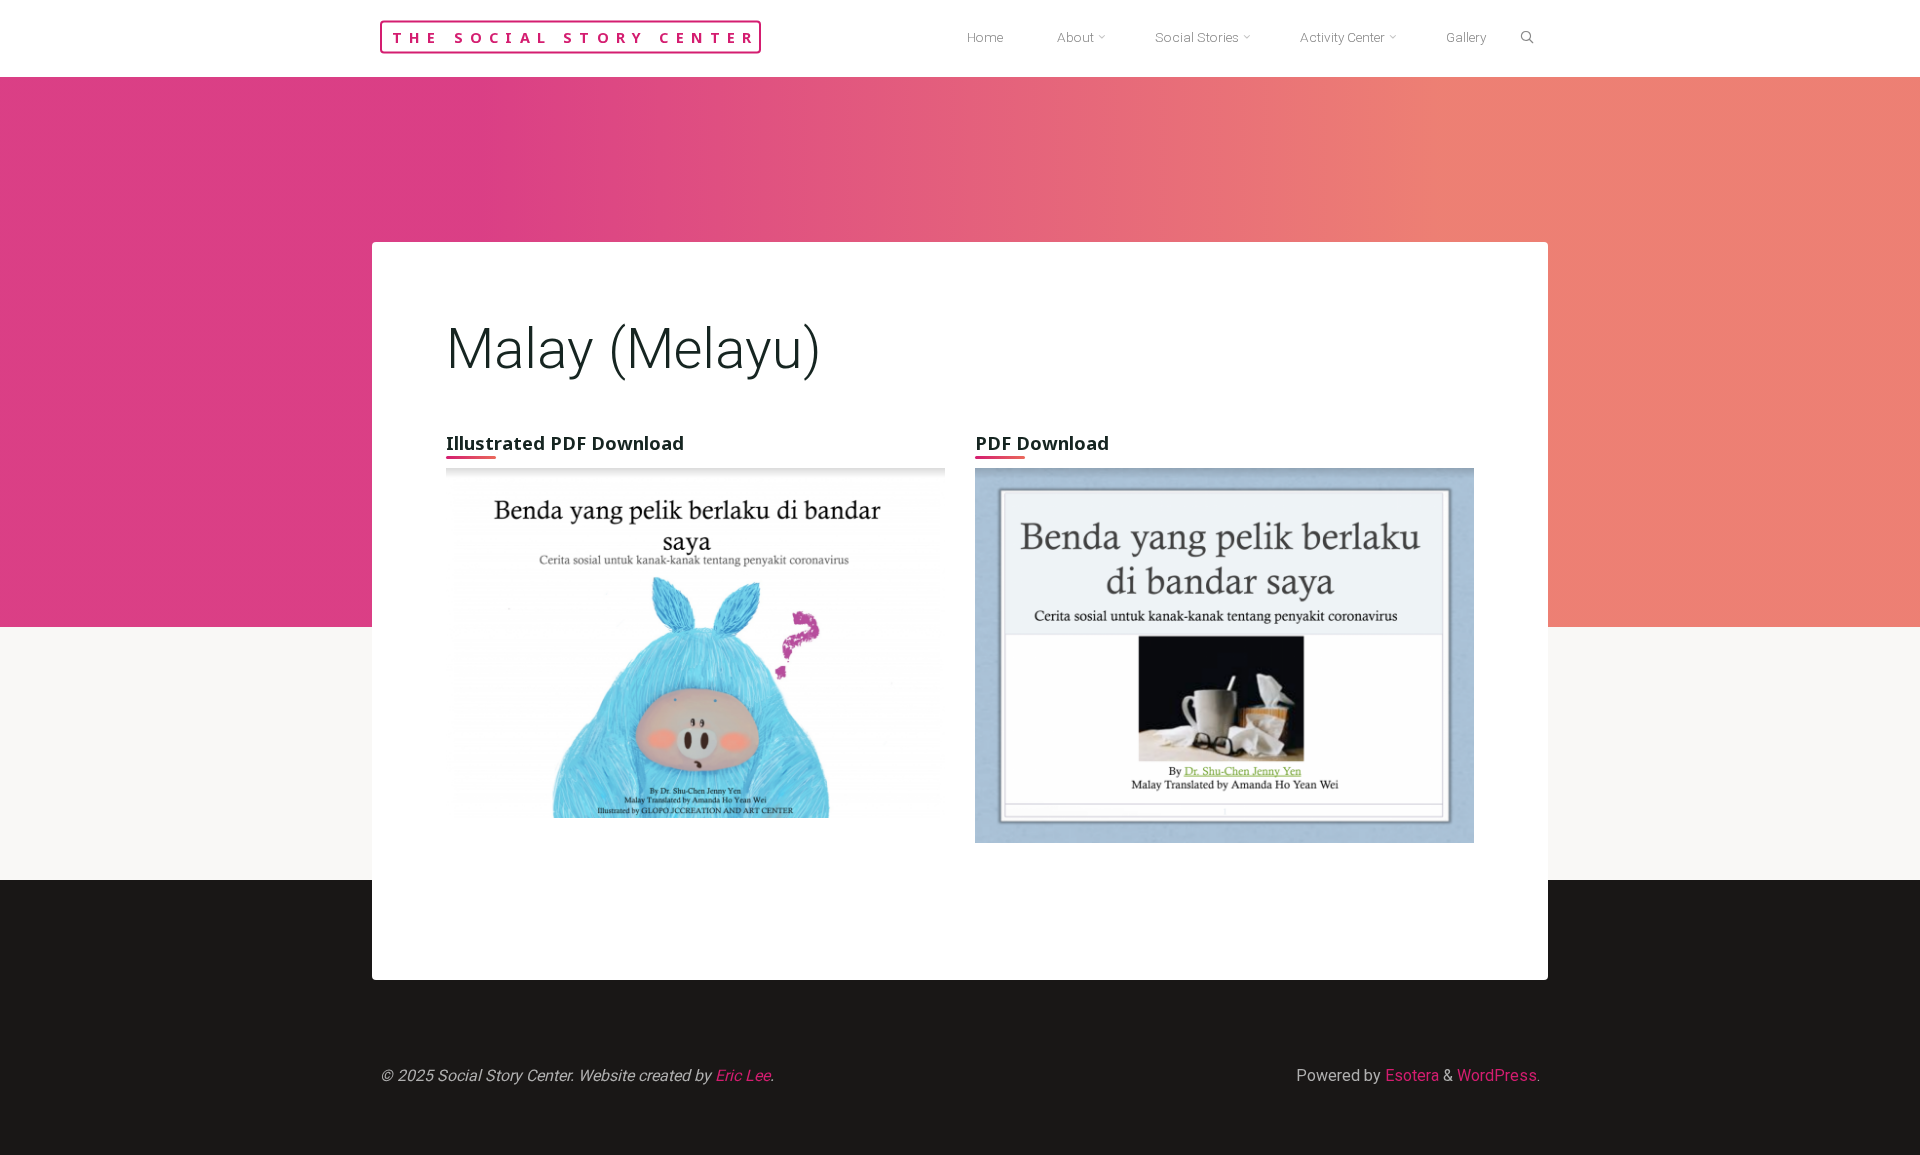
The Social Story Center (575, 36)
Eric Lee (742, 1075)
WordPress (1497, 1075)
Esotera (1410, 1075)
